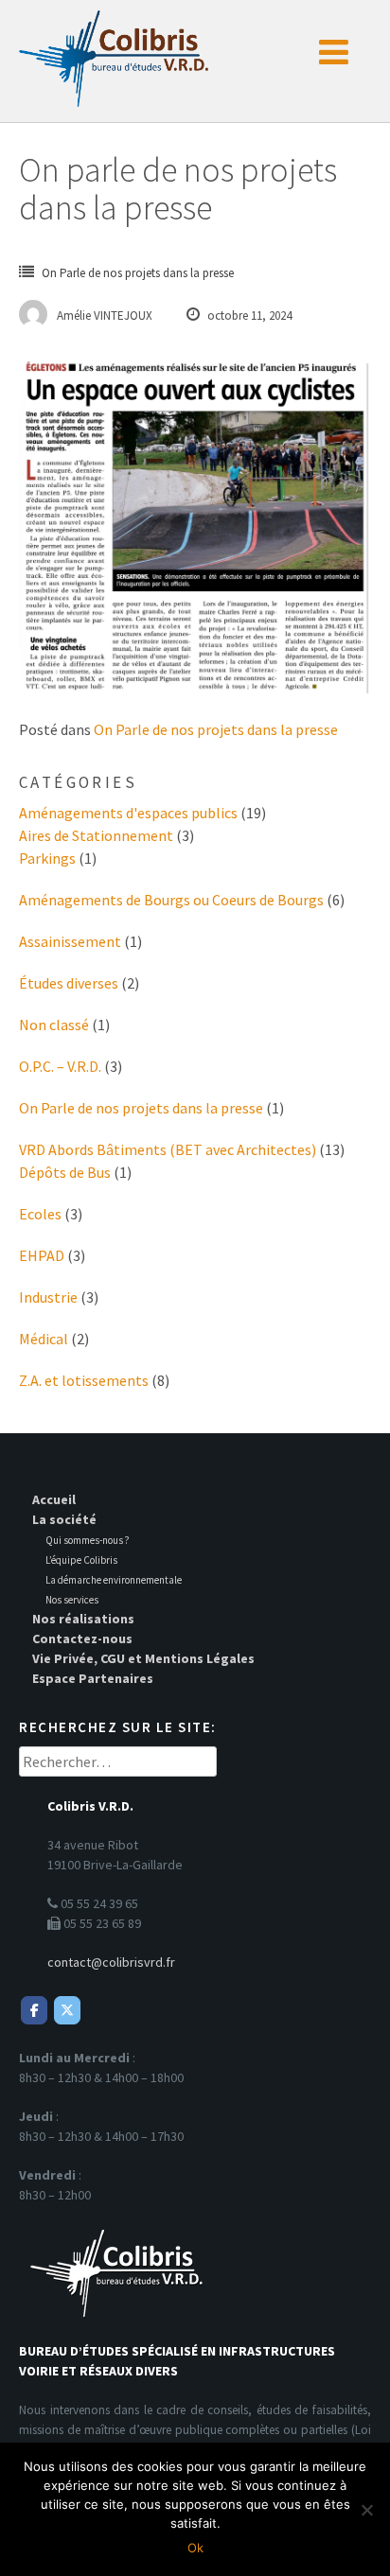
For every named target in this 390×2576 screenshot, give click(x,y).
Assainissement (70, 941)
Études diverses (69, 983)
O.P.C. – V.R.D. (60, 1066)
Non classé (54, 1025)
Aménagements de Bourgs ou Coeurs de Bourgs (171, 900)
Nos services (72, 1600)
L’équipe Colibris (81, 1560)
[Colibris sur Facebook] (34, 2010)
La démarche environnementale (114, 1580)
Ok (195, 2548)
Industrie (48, 1297)
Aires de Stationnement (96, 835)
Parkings (47, 858)
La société (64, 1519)
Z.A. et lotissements (84, 1380)
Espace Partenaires (93, 1678)
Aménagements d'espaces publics (128, 813)
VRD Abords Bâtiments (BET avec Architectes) (168, 1149)
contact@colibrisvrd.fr (111, 1962)
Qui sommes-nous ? (88, 1540)
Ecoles (40, 1214)
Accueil (54, 1499)
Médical (44, 1339)
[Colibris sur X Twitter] (67, 2010)
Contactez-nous (82, 1638)
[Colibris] (114, 53)
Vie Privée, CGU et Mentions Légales (143, 1658)
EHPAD (42, 1255)
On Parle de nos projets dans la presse (138, 273)
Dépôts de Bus (65, 1172)
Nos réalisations (83, 1619)
